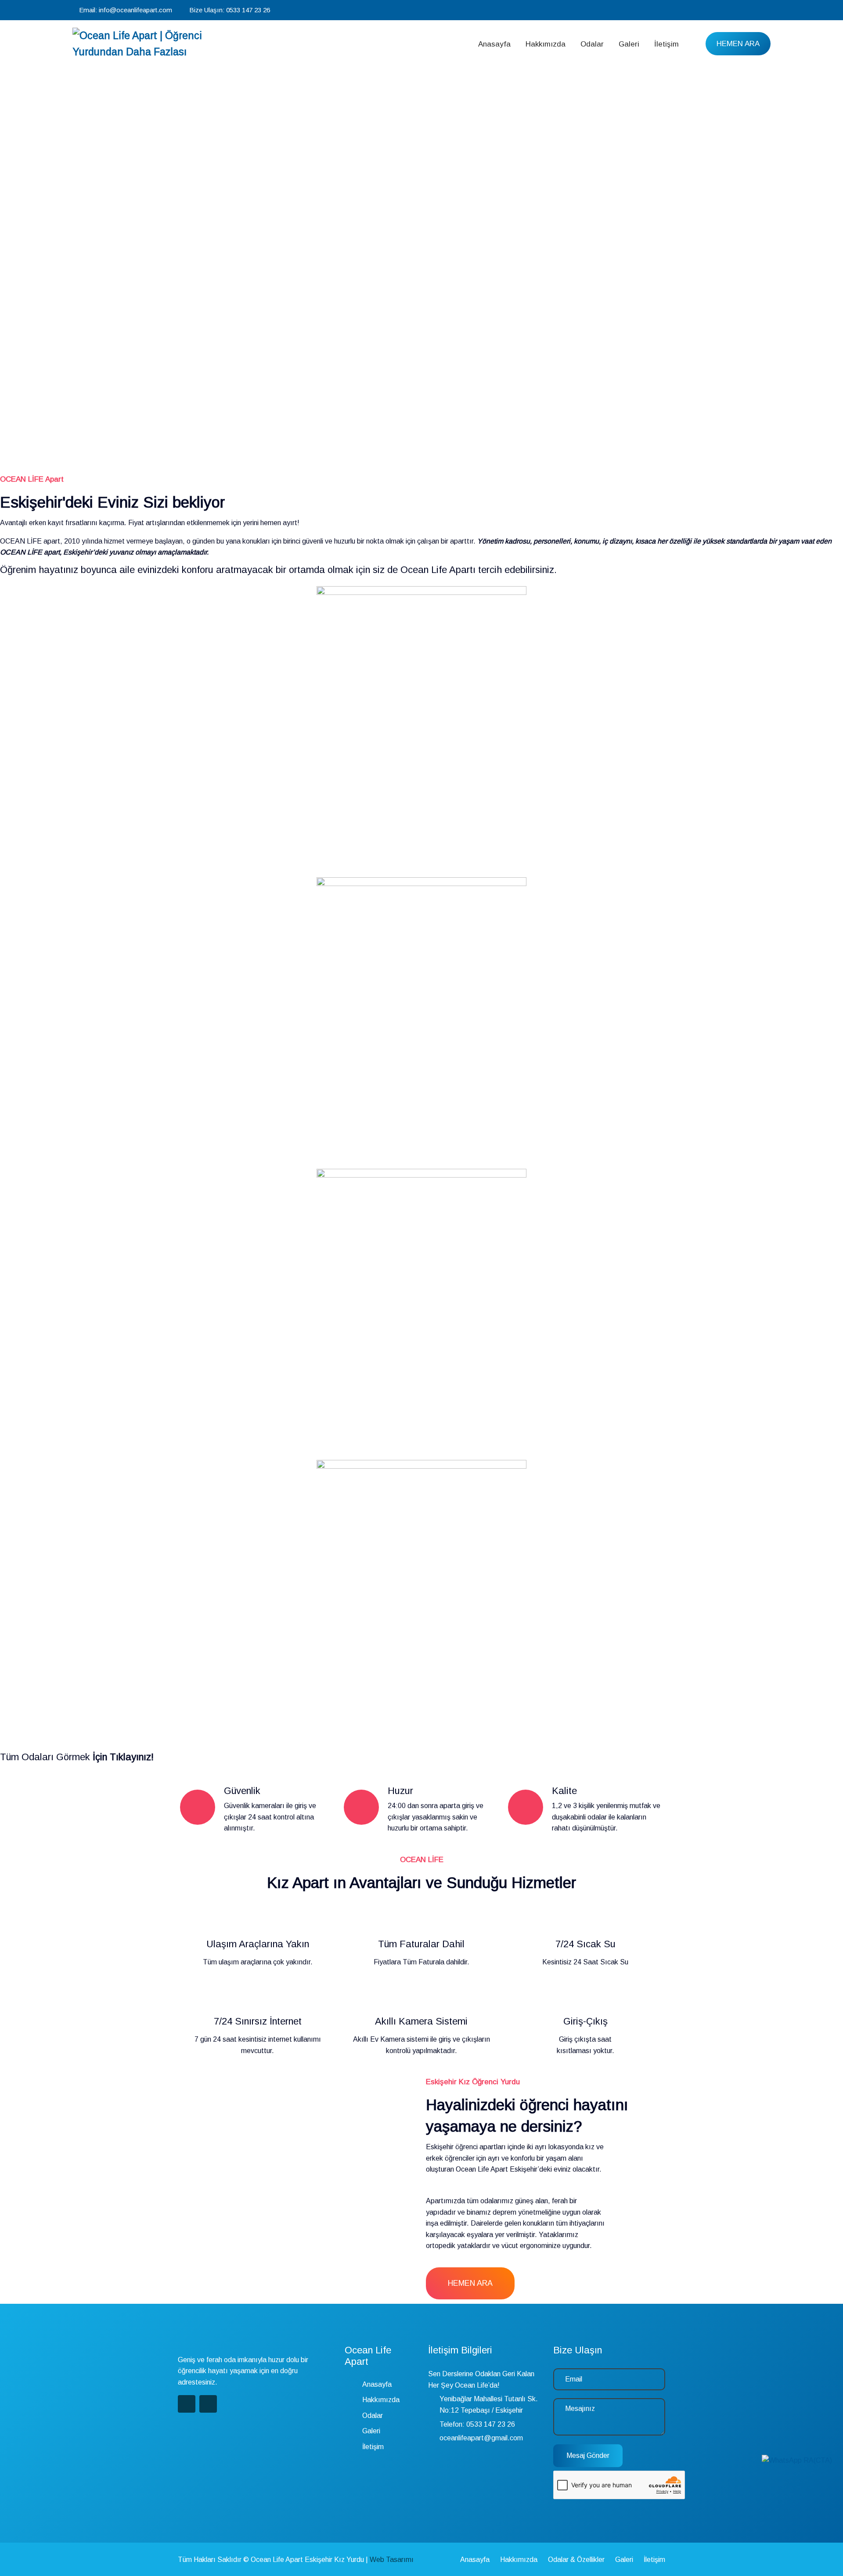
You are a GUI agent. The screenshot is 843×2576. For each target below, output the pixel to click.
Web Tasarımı (392, 2560)
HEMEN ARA (738, 44)
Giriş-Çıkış (585, 2021)
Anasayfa (494, 44)
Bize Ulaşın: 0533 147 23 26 (230, 10)
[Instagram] (756, 10)
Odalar (592, 44)
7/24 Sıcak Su (585, 1944)
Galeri (629, 44)
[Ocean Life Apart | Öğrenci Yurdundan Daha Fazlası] (155, 44)
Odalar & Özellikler (576, 2560)
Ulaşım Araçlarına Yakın (258, 1944)
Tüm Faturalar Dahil (421, 1944)
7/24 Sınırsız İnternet (258, 2021)
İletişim (666, 44)
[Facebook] (744, 10)
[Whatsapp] (768, 10)
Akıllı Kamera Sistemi (421, 2021)
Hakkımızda (546, 44)
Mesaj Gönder (588, 2455)
